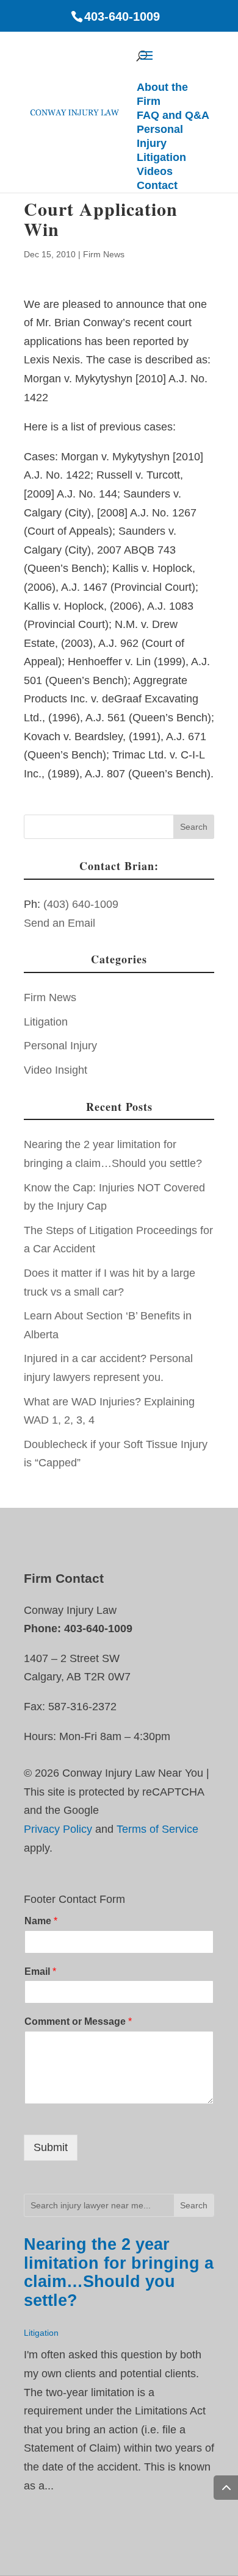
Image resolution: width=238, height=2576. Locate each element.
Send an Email (60, 923)
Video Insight (56, 1070)
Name (41, 1921)
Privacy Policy (58, 1829)
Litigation (46, 1022)
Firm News (104, 254)
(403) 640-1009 (81, 904)
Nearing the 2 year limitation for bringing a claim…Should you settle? (119, 2272)
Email (40, 1971)
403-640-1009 (122, 16)
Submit (51, 2147)
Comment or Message (78, 2021)
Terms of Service (157, 1829)
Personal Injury (60, 1046)
